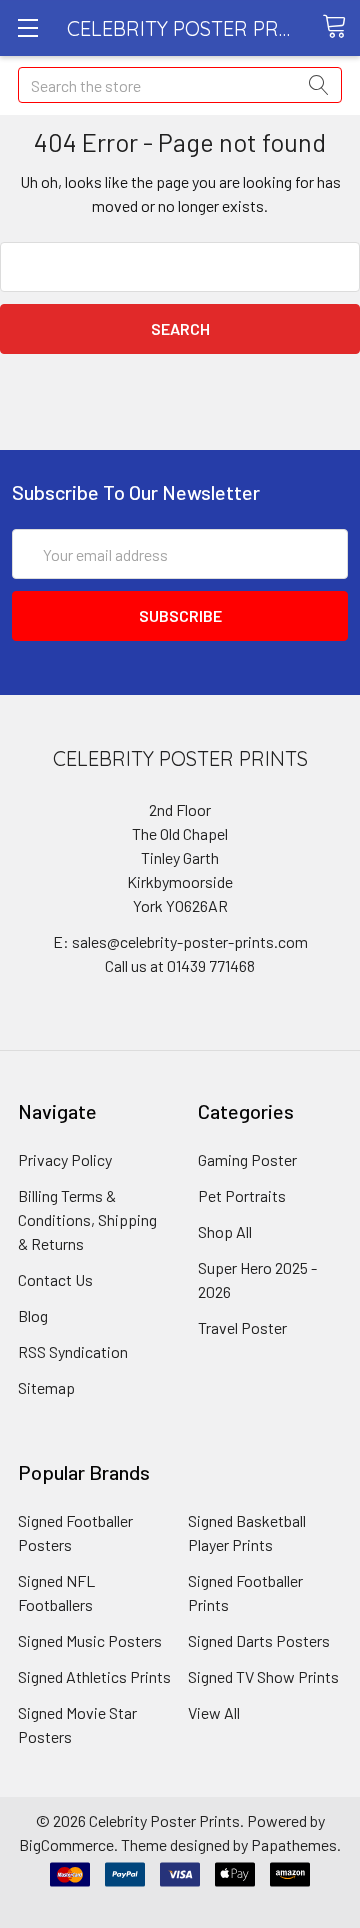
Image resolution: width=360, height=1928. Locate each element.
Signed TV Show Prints (263, 1676)
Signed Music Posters (90, 1640)
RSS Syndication (73, 1351)
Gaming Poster (247, 1159)
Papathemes (294, 1844)
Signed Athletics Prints (94, 1676)
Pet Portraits (242, 1195)
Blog (33, 1315)
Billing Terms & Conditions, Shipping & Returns (87, 1219)
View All (214, 1712)
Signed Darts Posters (259, 1640)
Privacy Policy (65, 1159)
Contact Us (55, 1279)
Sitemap (46, 1387)
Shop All (225, 1231)
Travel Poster (242, 1327)
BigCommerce (66, 1844)
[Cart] (341, 27)
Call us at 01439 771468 (180, 965)
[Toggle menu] (27, 27)
